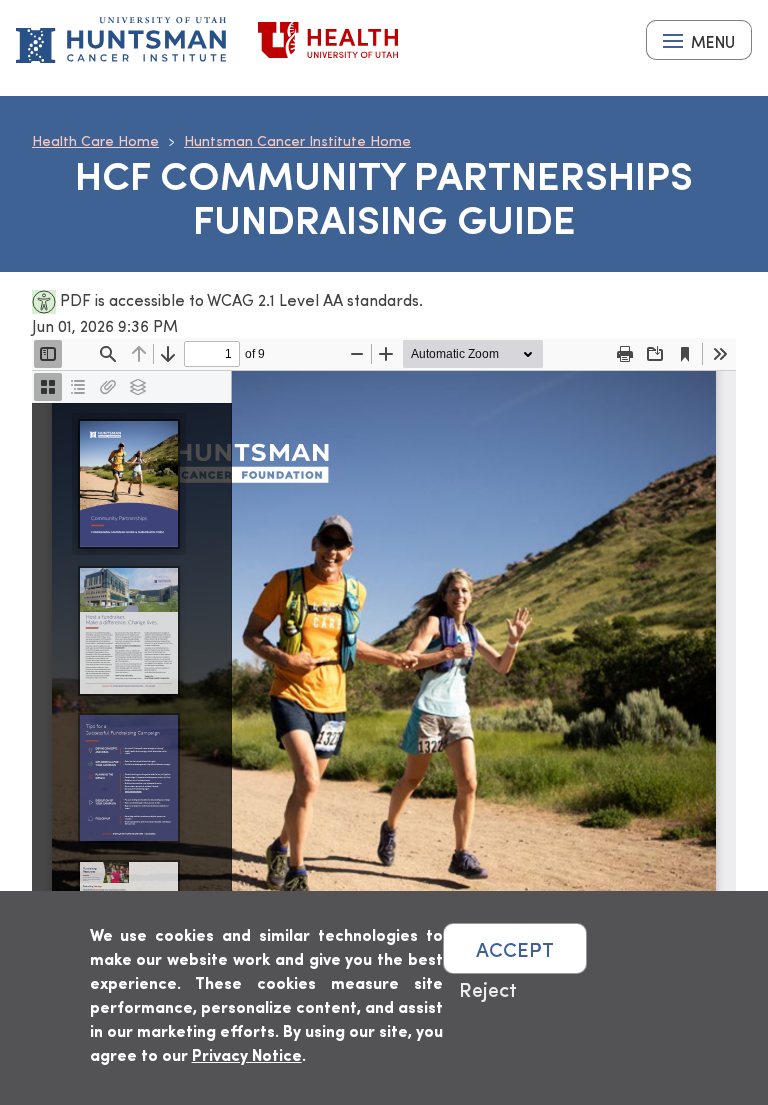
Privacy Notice (247, 1054)
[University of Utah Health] (328, 40)
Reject (488, 988)
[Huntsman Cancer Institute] (121, 40)
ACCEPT (515, 948)
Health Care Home (95, 140)
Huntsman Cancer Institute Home (297, 140)
